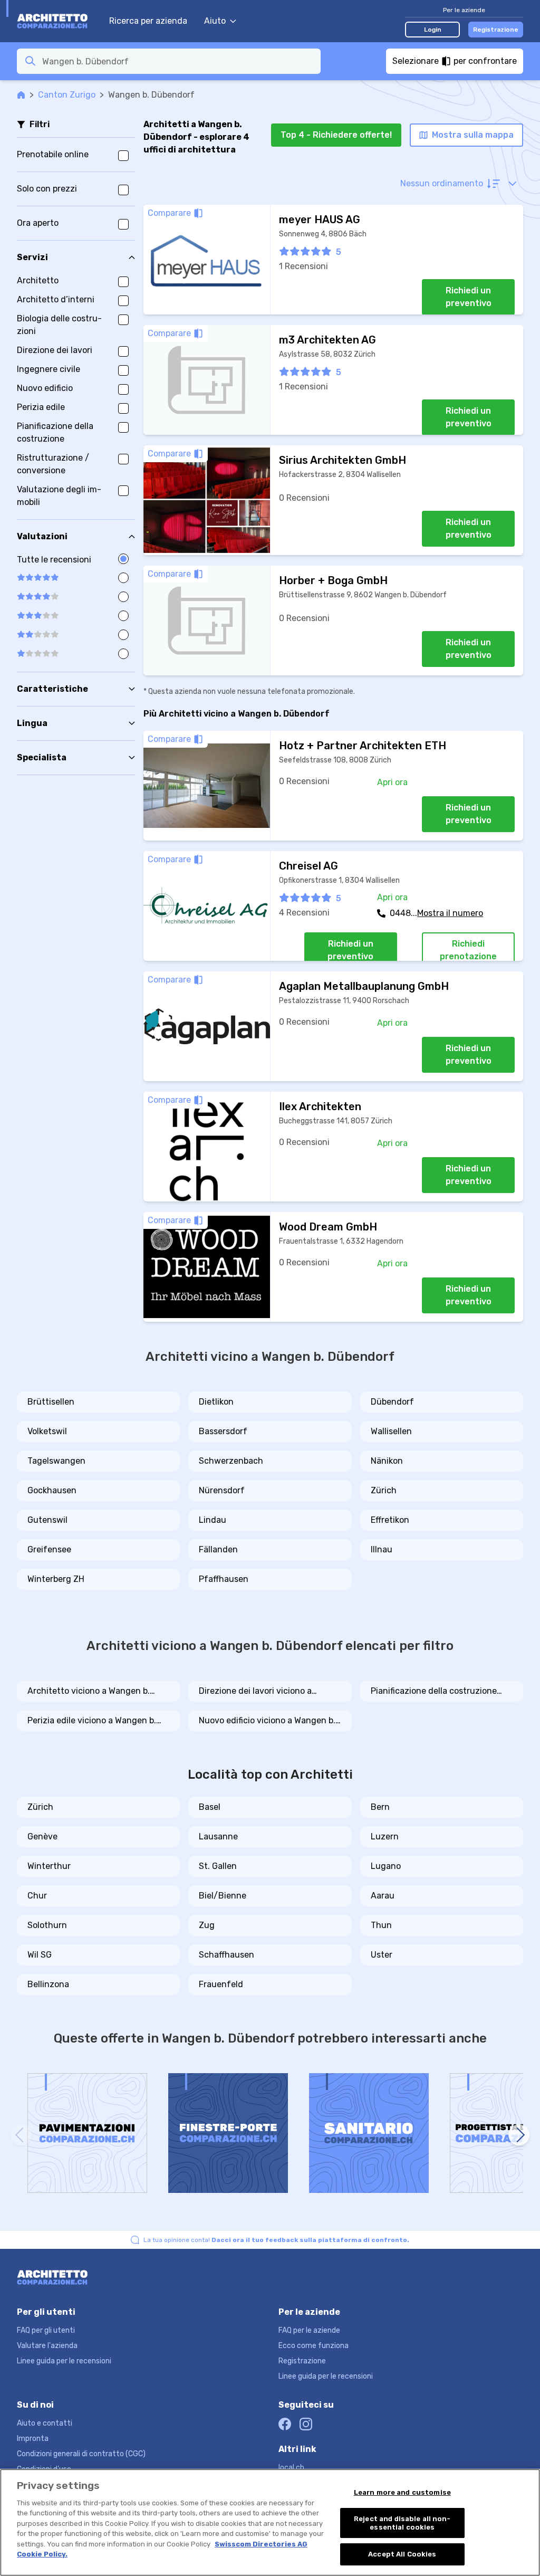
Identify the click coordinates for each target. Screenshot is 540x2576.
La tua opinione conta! (276, 2240)
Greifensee (49, 1549)
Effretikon (390, 1520)
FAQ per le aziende (309, 2330)
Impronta (33, 2439)
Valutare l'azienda (47, 2346)
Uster (382, 1955)
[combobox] (178, 61)
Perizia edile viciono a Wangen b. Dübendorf (92, 1721)
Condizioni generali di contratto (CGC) (81, 2454)
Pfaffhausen (224, 1579)
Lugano (386, 1866)
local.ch (291, 2468)
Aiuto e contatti (45, 2423)
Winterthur (49, 1866)
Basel (210, 1807)
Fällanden (218, 1549)
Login (433, 30)
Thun (381, 1925)
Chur (37, 1896)
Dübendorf (392, 1402)
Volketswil (47, 1431)
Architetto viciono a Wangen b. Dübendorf (89, 1692)
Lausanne (218, 1836)
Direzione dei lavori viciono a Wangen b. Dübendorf (255, 1692)
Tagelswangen (56, 1461)
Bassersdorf (223, 1431)
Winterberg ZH (56, 1579)
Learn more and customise (402, 2492)
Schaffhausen (226, 1955)
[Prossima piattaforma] (519, 2135)
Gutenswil (47, 1520)
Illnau (382, 1549)
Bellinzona (48, 1984)
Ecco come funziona (314, 2346)
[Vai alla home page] (58, 21)
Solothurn (47, 1925)
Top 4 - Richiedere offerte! (336, 135)
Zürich (384, 1490)
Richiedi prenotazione (468, 950)
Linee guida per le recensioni (64, 2361)
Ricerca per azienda (148, 21)
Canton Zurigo (67, 95)
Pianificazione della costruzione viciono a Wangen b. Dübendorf (434, 1692)
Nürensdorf (222, 1490)
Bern (380, 1807)
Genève (42, 1836)
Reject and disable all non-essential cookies (402, 2523)
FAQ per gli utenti (46, 2330)
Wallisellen (391, 1431)
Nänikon (387, 1461)
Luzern (385, 1836)
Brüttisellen (51, 1402)
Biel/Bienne (223, 1896)
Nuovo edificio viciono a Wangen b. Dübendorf (267, 1721)
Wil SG (40, 1955)
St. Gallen (218, 1866)
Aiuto (215, 21)
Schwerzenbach (231, 1461)
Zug (207, 1925)
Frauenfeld (221, 1984)
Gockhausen (52, 1490)
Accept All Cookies (402, 2554)
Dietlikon (216, 1402)
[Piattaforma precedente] (21, 2135)
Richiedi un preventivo (469, 297)
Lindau (213, 1520)
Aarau (383, 1896)
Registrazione (496, 30)
